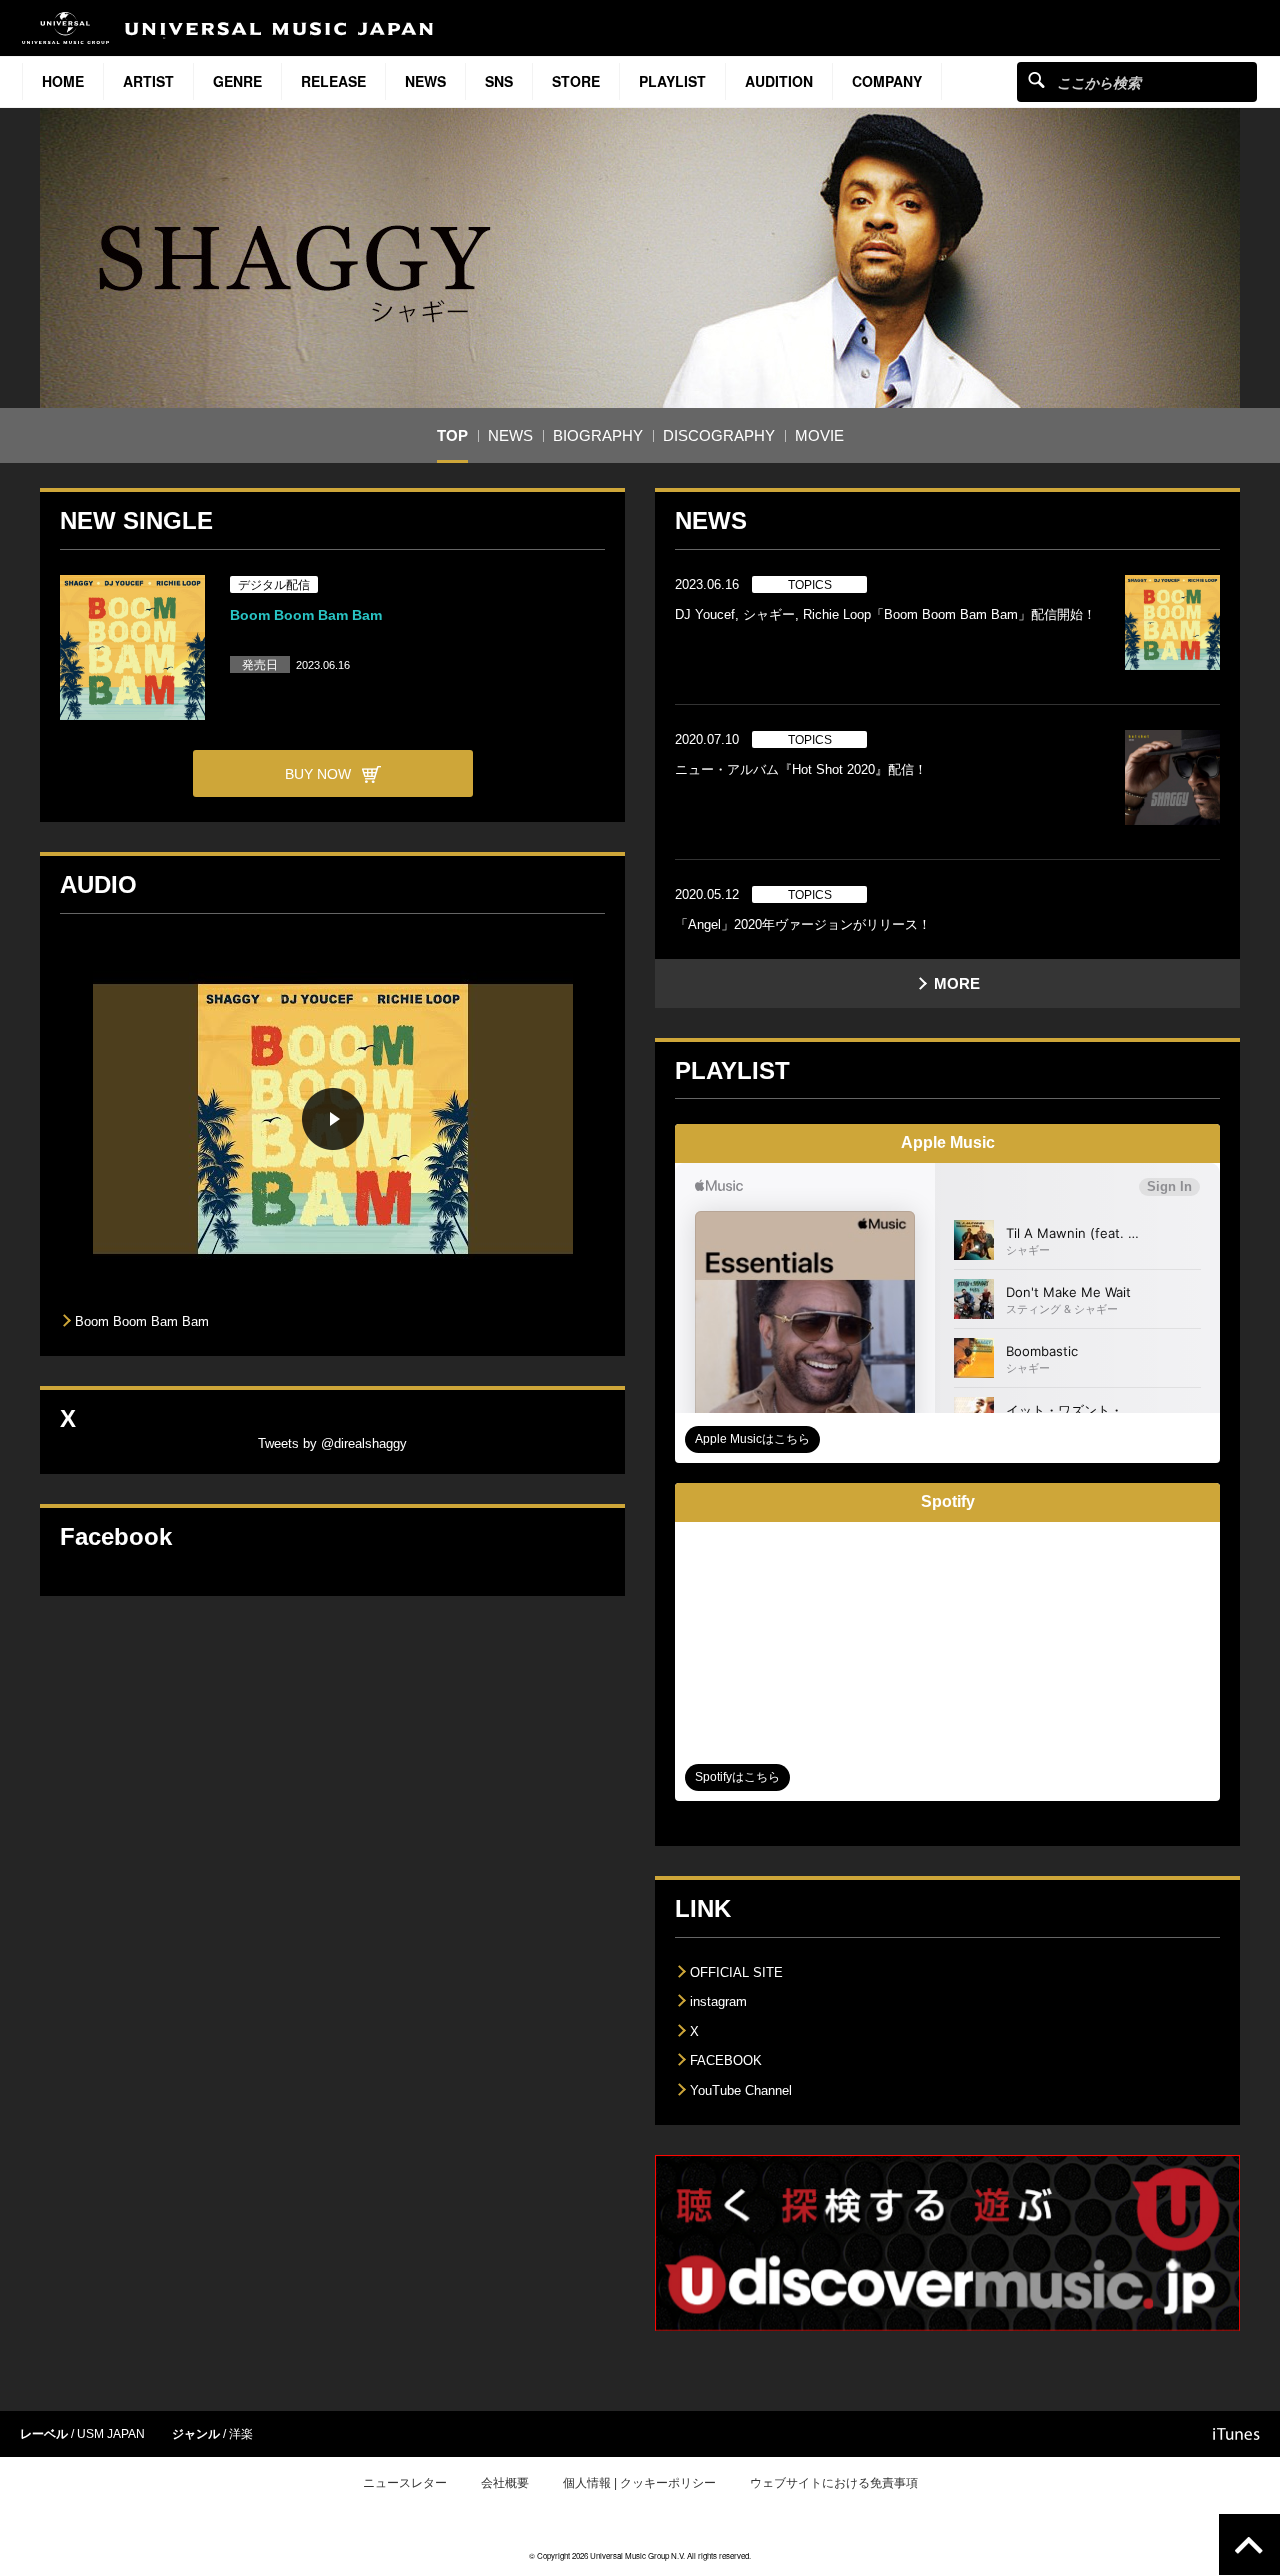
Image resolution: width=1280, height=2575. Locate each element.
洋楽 (241, 2434)
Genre (237, 81)
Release (333, 81)
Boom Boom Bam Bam (306, 615)
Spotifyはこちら (737, 1777)
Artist (148, 81)
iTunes (1236, 2434)
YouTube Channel (741, 2090)
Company (887, 81)
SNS (499, 81)
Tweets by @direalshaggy (332, 1443)
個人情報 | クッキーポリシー (639, 2483)
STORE (576, 81)
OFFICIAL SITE (736, 1972)
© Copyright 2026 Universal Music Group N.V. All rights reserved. (640, 2555)
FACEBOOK (726, 2060)
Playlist (672, 81)
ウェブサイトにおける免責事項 (834, 2483)
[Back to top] (1249, 2544)
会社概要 (505, 2483)
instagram (718, 2001)
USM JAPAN (111, 2434)
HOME (63, 81)
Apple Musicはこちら (752, 1439)
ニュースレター (405, 2483)
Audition (779, 81)
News (425, 81)
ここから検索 (1036, 79)
